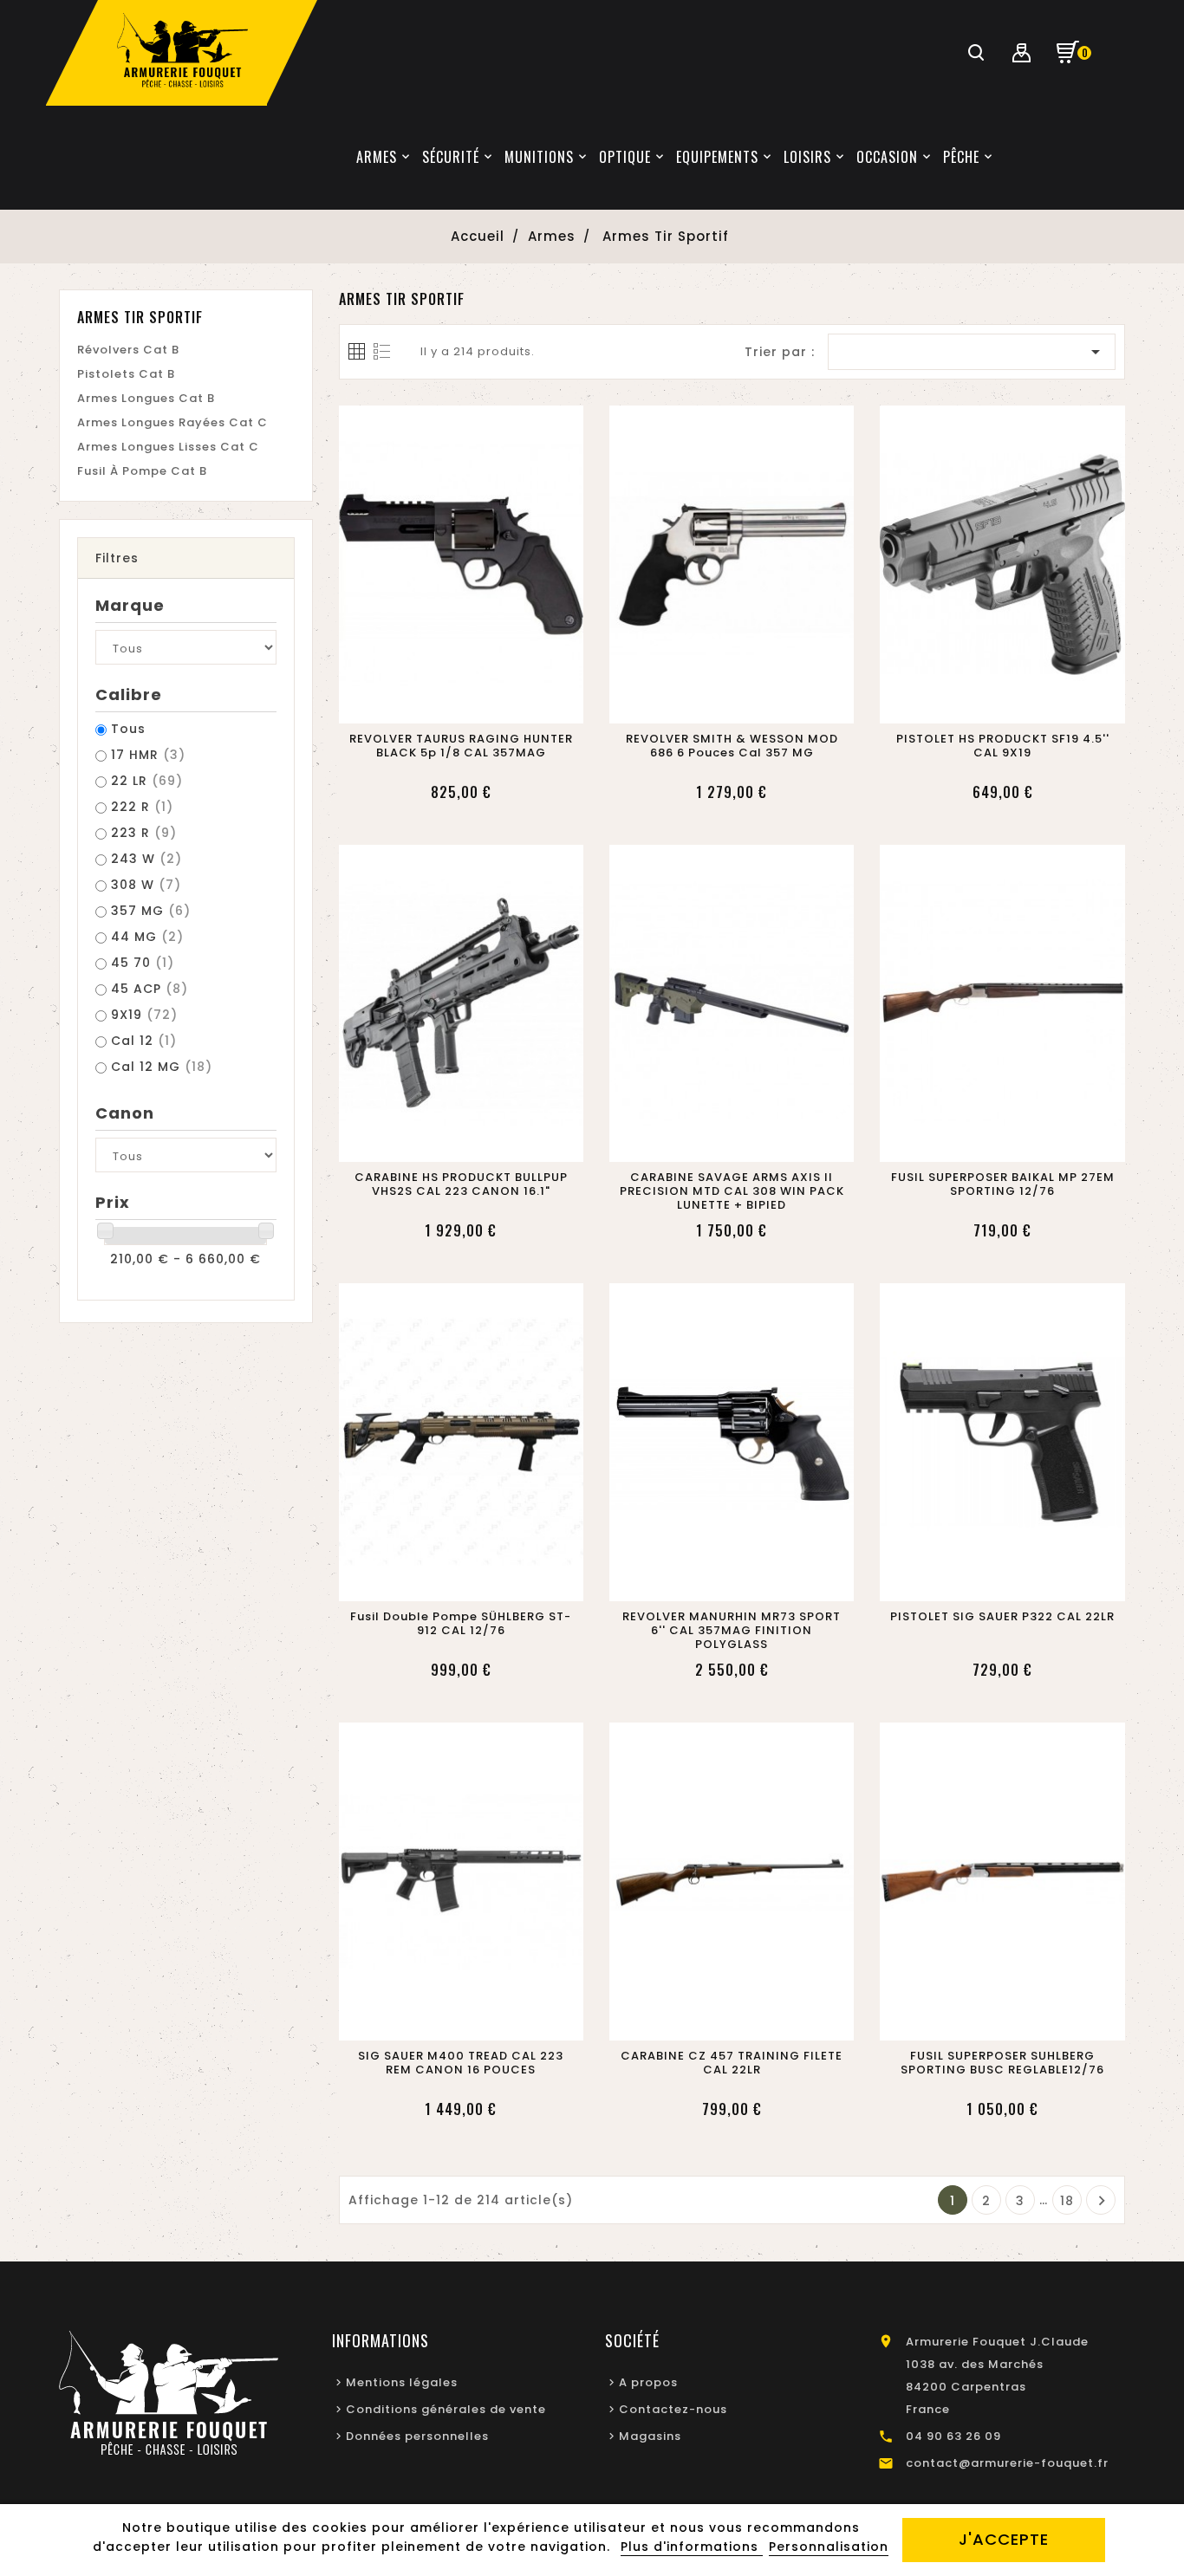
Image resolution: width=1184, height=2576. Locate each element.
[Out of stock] (440, 705)
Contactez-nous (673, 2409)
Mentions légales (402, 2382)
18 (1067, 2201)
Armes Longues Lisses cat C (168, 447)
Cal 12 (144, 1041)
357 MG (151, 911)
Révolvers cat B (128, 350)
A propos (648, 2382)
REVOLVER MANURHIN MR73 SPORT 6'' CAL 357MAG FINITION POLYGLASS (732, 1631)
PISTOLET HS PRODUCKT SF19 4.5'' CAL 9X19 (1003, 746)
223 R (144, 833)
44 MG (147, 937)
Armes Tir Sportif (140, 317)
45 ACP (150, 989)
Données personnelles (417, 2436)
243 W (146, 859)
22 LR (147, 781)
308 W (146, 885)
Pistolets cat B (126, 374)
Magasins (650, 2436)
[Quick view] (481, 705)
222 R (142, 807)
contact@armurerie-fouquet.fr (1007, 2463)
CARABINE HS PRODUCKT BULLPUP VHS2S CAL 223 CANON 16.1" (461, 1184)
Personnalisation (829, 2547)
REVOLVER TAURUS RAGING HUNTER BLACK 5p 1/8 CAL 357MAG (461, 746)
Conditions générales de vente (446, 2409)
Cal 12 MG (162, 1067)
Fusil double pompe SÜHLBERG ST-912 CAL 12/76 (461, 1624)
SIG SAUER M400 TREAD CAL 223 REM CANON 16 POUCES (461, 2063)
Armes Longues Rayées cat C (172, 422)
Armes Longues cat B (146, 398)
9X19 (144, 1015)
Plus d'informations (692, 2547)
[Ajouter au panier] (712, 705)
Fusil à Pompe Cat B (142, 471)
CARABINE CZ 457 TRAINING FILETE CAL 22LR (732, 2063)
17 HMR (148, 755)
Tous (128, 729)
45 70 (143, 963)
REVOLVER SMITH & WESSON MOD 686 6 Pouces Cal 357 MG (732, 746)
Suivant (1102, 2201)
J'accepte (1004, 2539)
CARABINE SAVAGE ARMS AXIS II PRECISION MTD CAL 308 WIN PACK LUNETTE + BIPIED (732, 1191)
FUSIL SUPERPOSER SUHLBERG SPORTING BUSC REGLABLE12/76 (1002, 2063)
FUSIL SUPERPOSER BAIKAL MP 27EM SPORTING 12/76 (1003, 1184)
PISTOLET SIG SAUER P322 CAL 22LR (1002, 1617)
